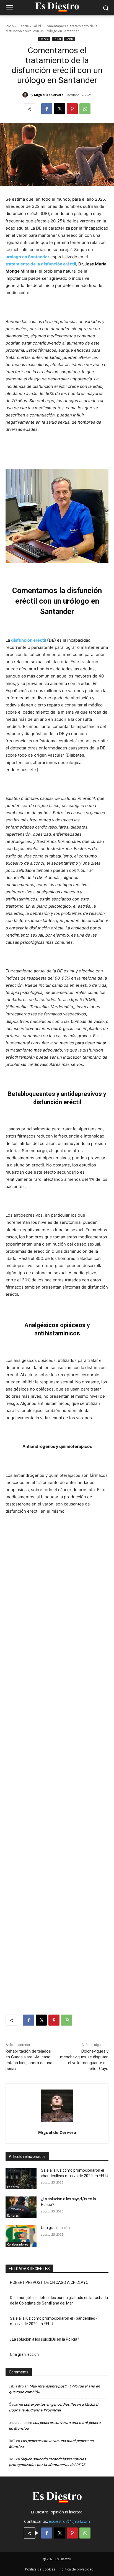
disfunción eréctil (29, 640)
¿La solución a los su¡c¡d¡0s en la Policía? (45, 2339)
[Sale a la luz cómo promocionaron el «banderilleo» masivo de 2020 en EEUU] (21, 2179)
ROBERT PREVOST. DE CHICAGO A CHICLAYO (49, 2282)
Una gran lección (55, 2228)
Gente (70, 39)
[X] (59, 109)
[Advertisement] (57, 1757)
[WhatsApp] (85, 109)
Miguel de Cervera (49, 95)
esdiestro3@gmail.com (69, 2521)
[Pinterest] (72, 109)
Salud (37, 26)
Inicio (10, 26)
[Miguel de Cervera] (26, 95)
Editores (13, 2187)
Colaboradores (18, 2244)
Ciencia (23, 26)
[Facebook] (47, 109)
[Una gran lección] (21, 2236)
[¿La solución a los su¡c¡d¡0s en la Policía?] (21, 2207)
